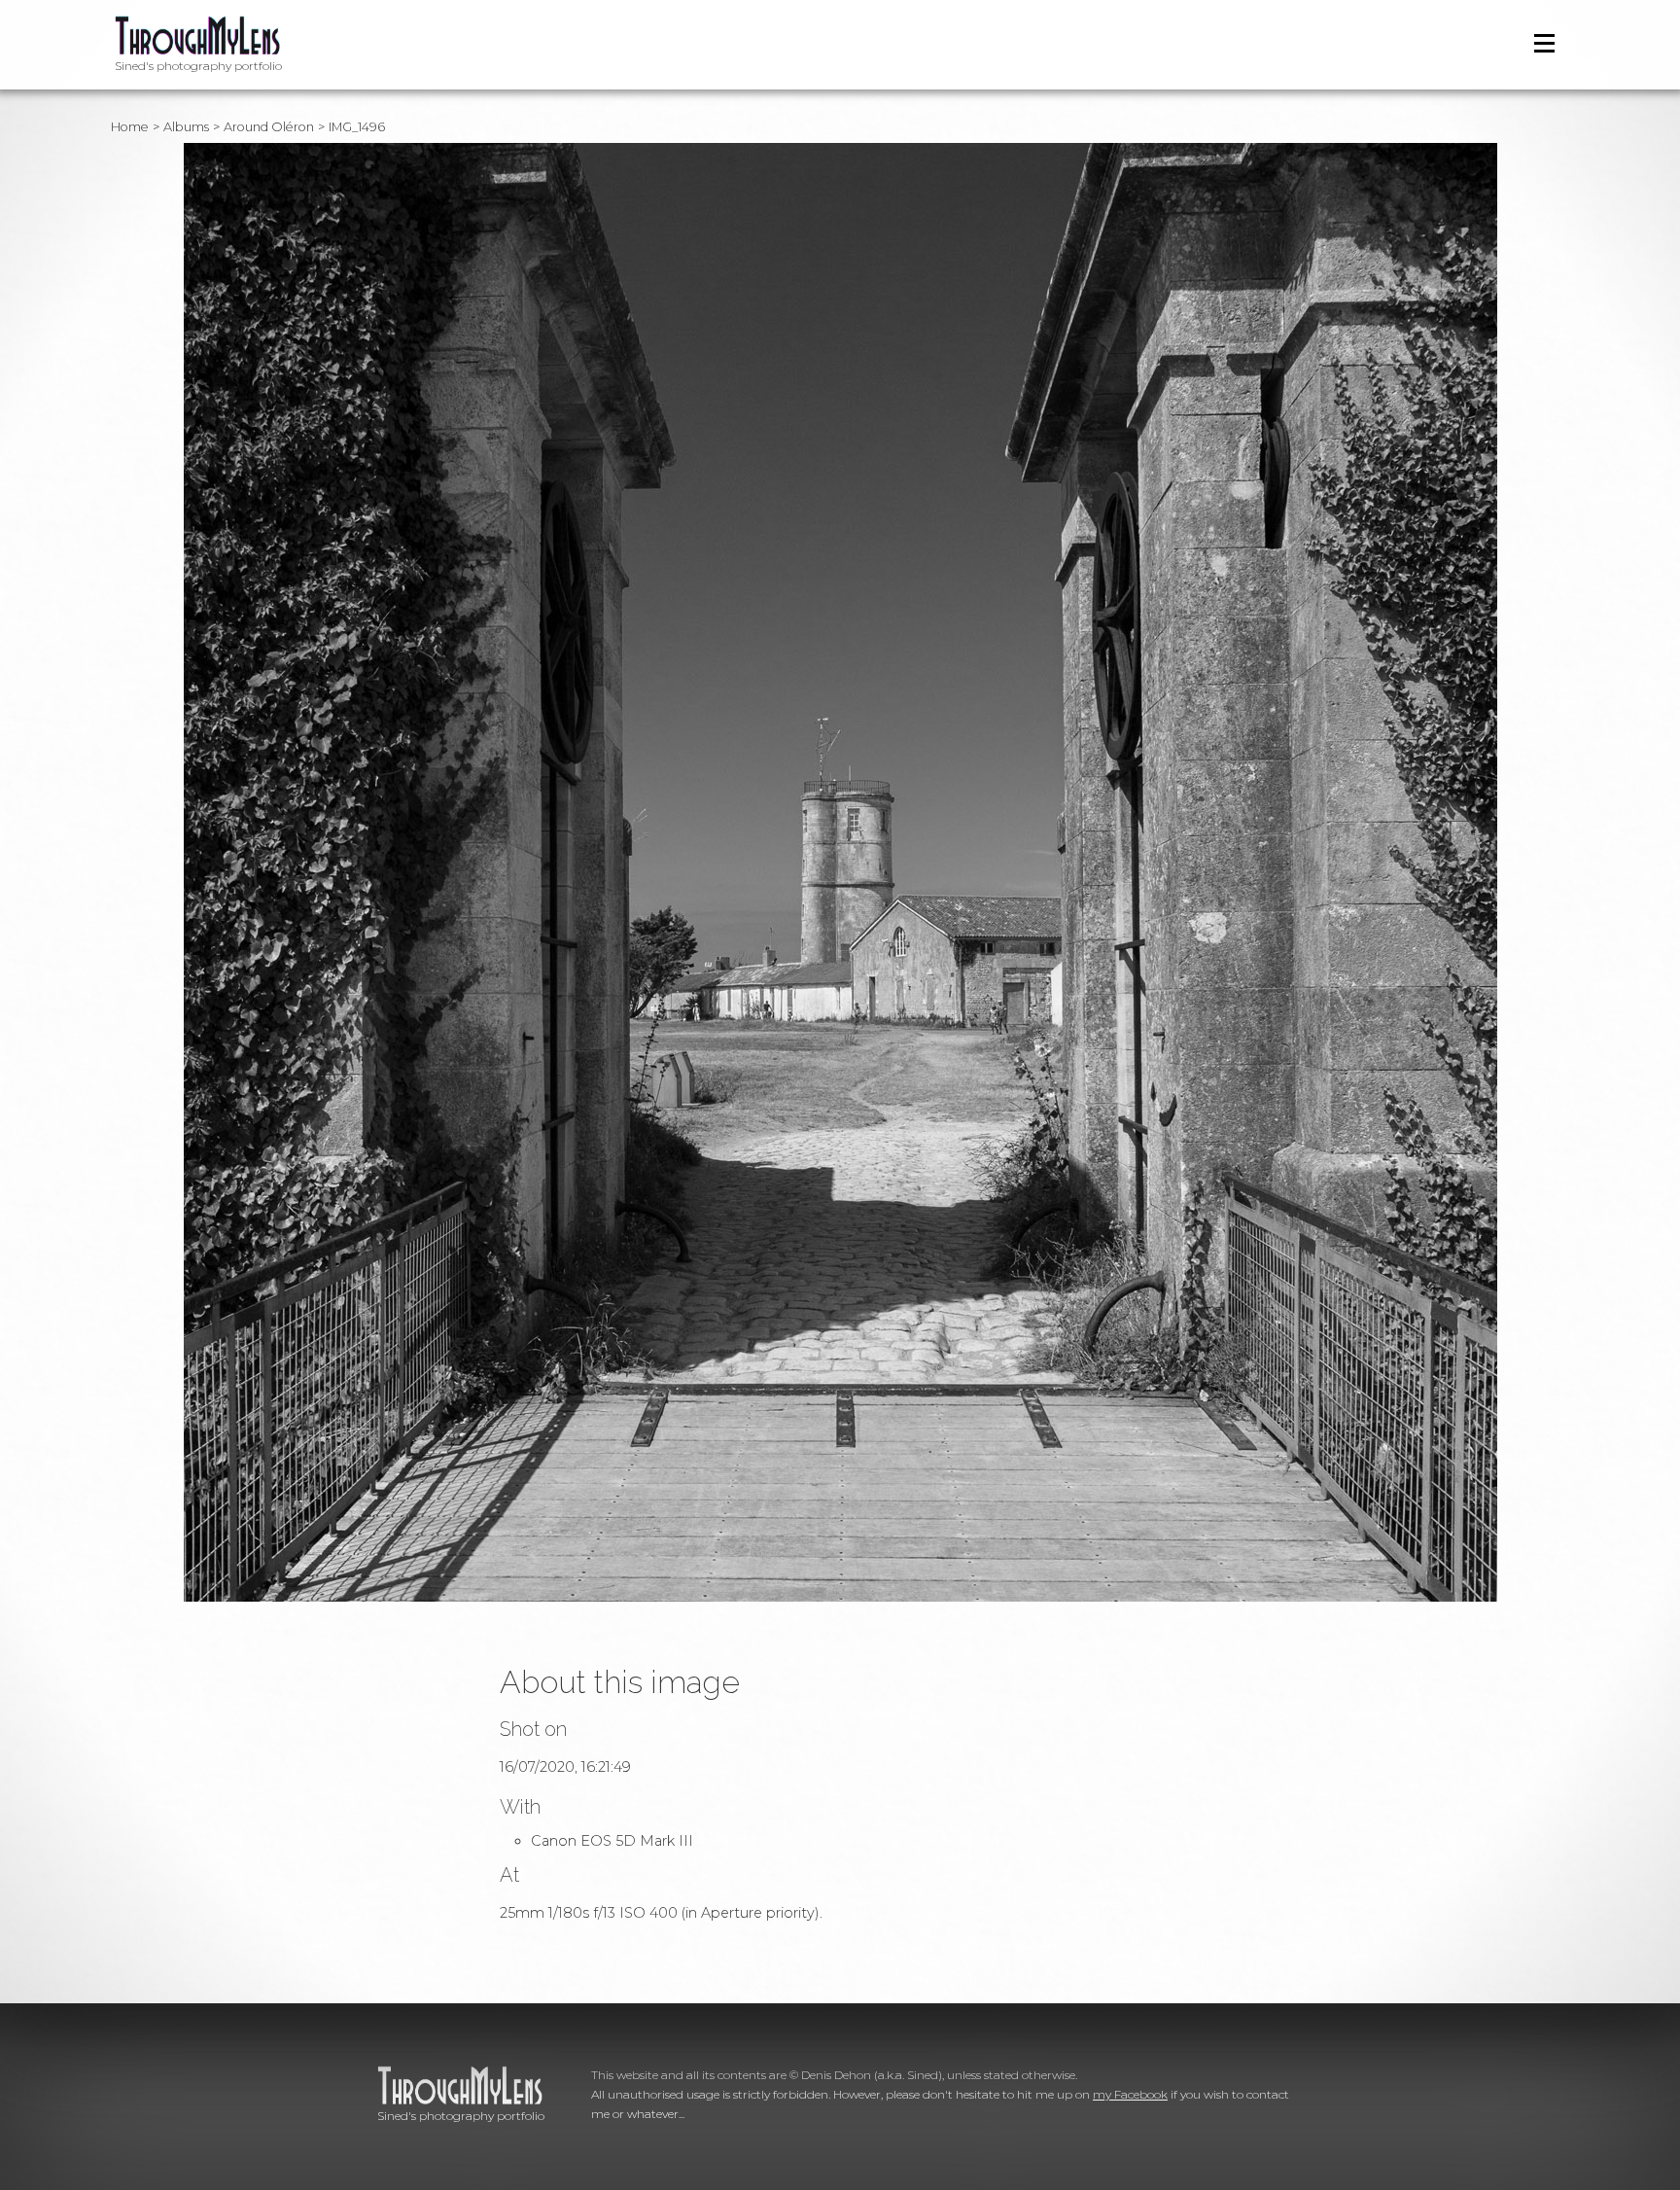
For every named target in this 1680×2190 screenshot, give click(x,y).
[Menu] (1544, 43)
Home (130, 127)
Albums (186, 127)
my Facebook (1130, 2094)
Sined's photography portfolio (198, 66)
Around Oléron (269, 127)
